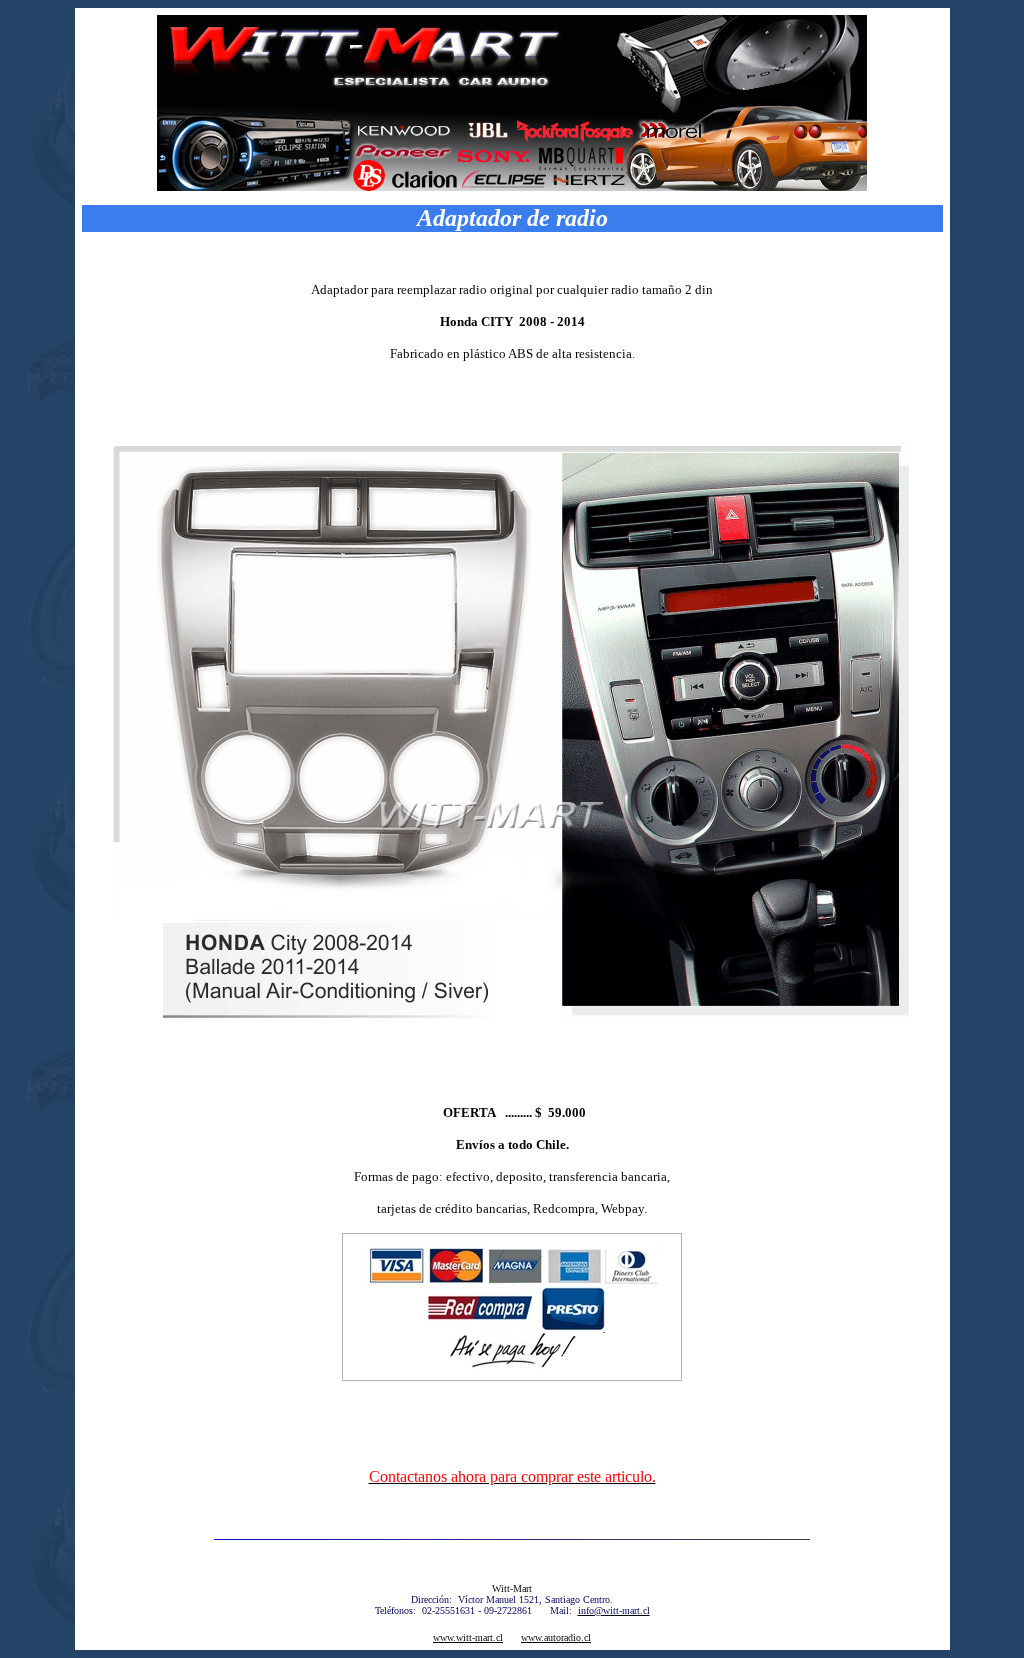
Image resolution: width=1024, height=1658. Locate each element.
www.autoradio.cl (556, 1637)
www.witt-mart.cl (468, 1637)
